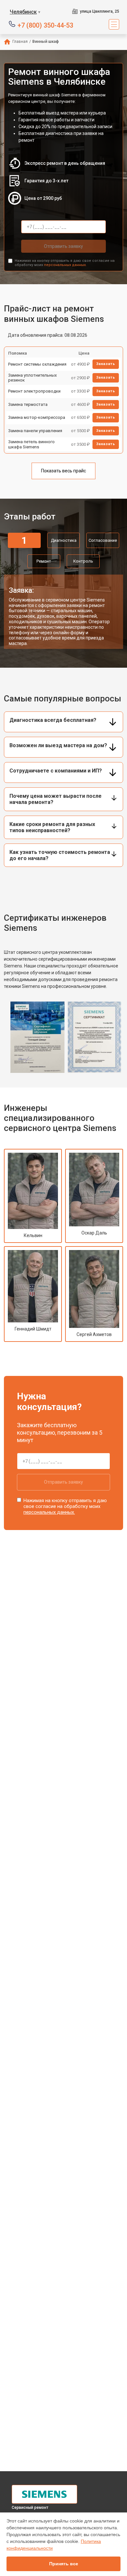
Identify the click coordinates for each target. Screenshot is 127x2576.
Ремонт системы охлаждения (37, 364)
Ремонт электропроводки (34, 391)
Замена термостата (28, 404)
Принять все (64, 2564)
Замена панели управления (35, 431)
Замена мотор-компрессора (37, 417)
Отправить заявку (63, 246)
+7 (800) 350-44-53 (45, 25)
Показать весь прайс (63, 471)
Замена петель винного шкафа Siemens (31, 444)
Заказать (106, 364)
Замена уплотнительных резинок (32, 378)
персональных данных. (65, 265)
